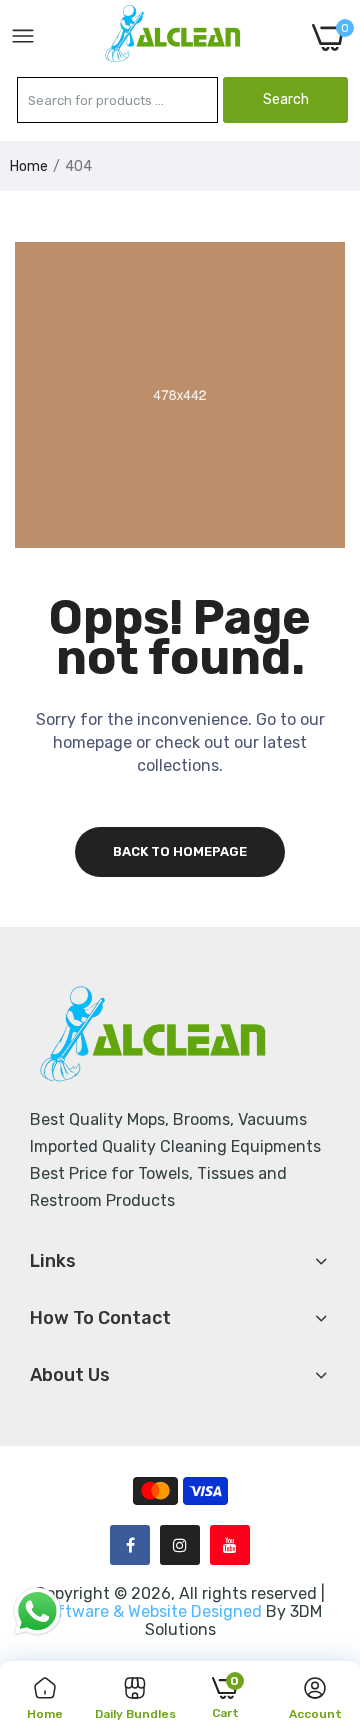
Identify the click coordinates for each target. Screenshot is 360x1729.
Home (29, 166)
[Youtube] (230, 1545)
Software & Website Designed (152, 1611)
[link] (320, 1564)
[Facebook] (130, 1545)
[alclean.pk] (174, 37)
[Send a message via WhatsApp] (37, 1611)
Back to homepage (180, 851)
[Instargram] (180, 1545)
